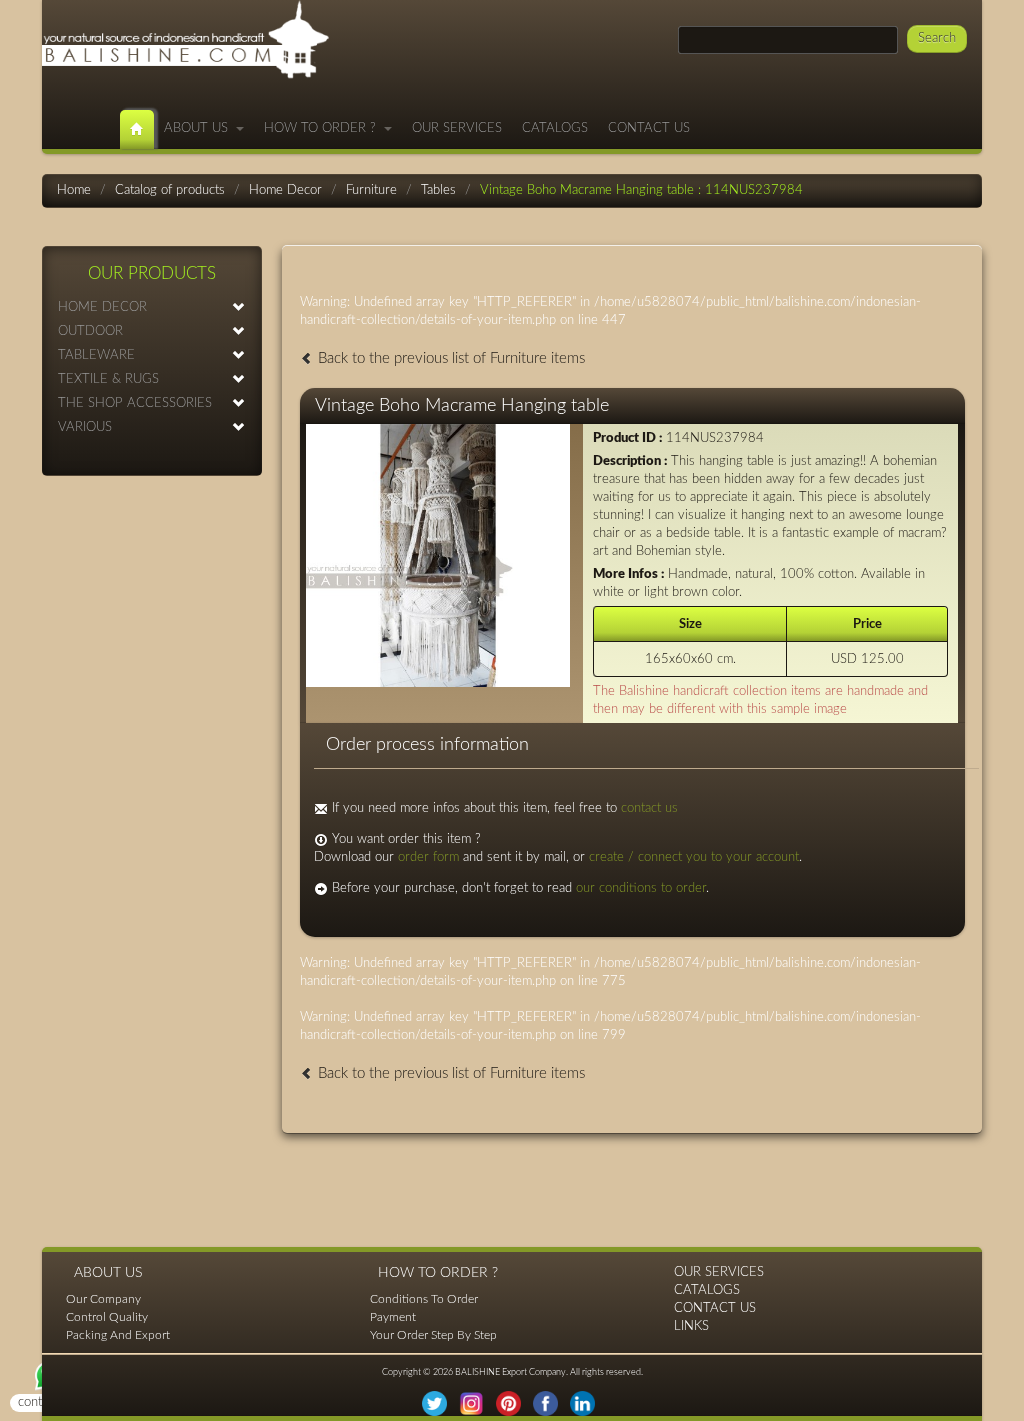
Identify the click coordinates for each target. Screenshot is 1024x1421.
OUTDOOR (90, 331)
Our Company (103, 1299)
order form (428, 857)
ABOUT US (200, 128)
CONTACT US (649, 128)
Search (937, 38)
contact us (649, 808)
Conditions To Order (424, 1299)
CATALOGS (555, 128)
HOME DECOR (102, 307)
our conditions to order (641, 888)
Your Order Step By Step (433, 1335)
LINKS (691, 1326)
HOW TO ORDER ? (324, 128)
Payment (393, 1317)
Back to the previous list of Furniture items (449, 358)
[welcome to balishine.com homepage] (137, 129)
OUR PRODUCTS (152, 273)
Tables (438, 190)
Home (74, 190)
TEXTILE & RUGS (108, 379)
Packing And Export (118, 1335)
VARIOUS (85, 427)
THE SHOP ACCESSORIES (135, 403)
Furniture (371, 190)
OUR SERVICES (457, 128)
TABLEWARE (96, 355)
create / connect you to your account (694, 857)
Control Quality (107, 1317)
